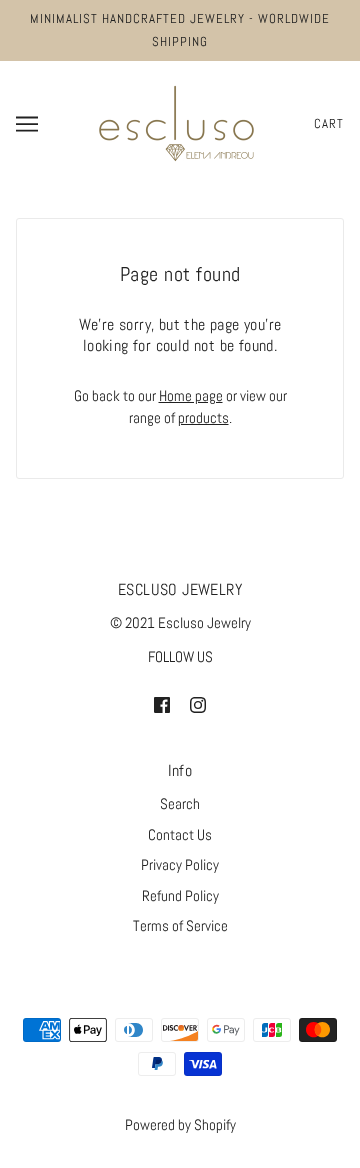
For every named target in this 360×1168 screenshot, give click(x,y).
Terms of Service (180, 925)
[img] (162, 704)
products (203, 417)
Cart (329, 123)
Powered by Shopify (180, 1124)
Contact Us (180, 834)
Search (180, 803)
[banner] (176, 121)
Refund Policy (180, 895)
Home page (191, 395)
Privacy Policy (180, 864)
